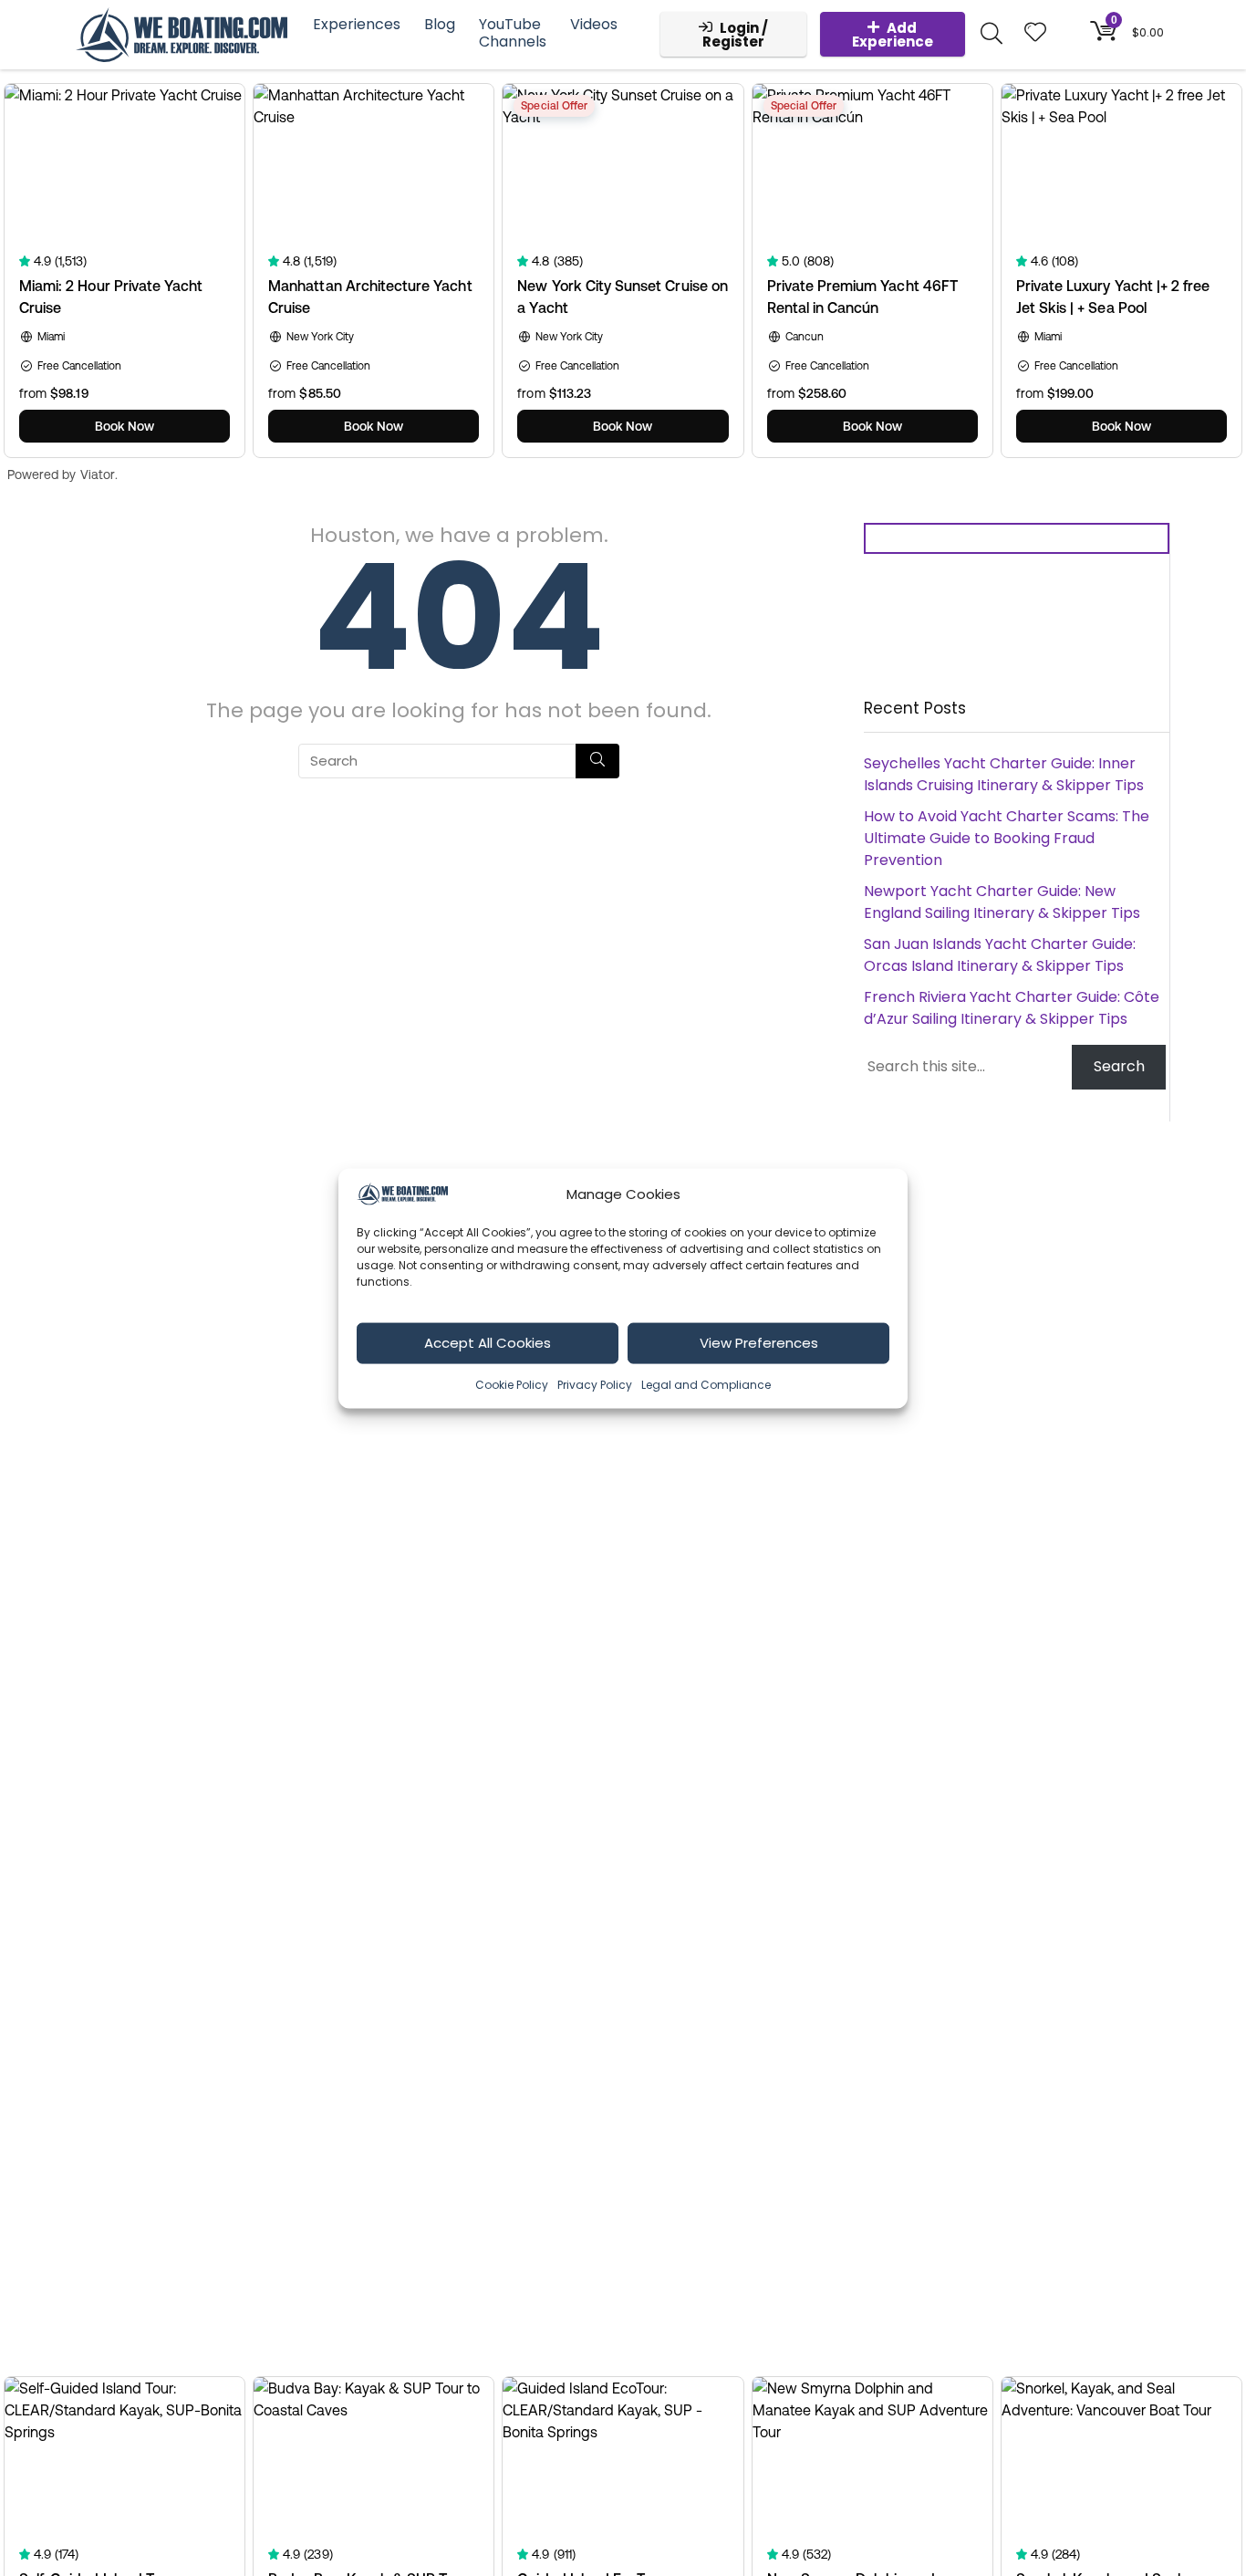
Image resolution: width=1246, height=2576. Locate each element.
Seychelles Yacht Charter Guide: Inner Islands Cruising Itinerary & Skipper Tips (1004, 774)
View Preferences (759, 1342)
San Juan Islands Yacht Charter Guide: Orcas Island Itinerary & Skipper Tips (1000, 955)
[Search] (597, 761)
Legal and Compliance (706, 1384)
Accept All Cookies (488, 1342)
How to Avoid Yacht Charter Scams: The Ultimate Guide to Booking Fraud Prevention (1007, 838)
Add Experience (893, 35)
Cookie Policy (512, 1384)
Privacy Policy (595, 1384)
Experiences (357, 24)
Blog (440, 24)
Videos (594, 24)
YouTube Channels (513, 33)
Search (1119, 1066)
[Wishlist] (1035, 33)
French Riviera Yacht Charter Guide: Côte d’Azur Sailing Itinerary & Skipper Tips (1012, 1008)
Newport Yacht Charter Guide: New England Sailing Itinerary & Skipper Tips (1002, 902)
